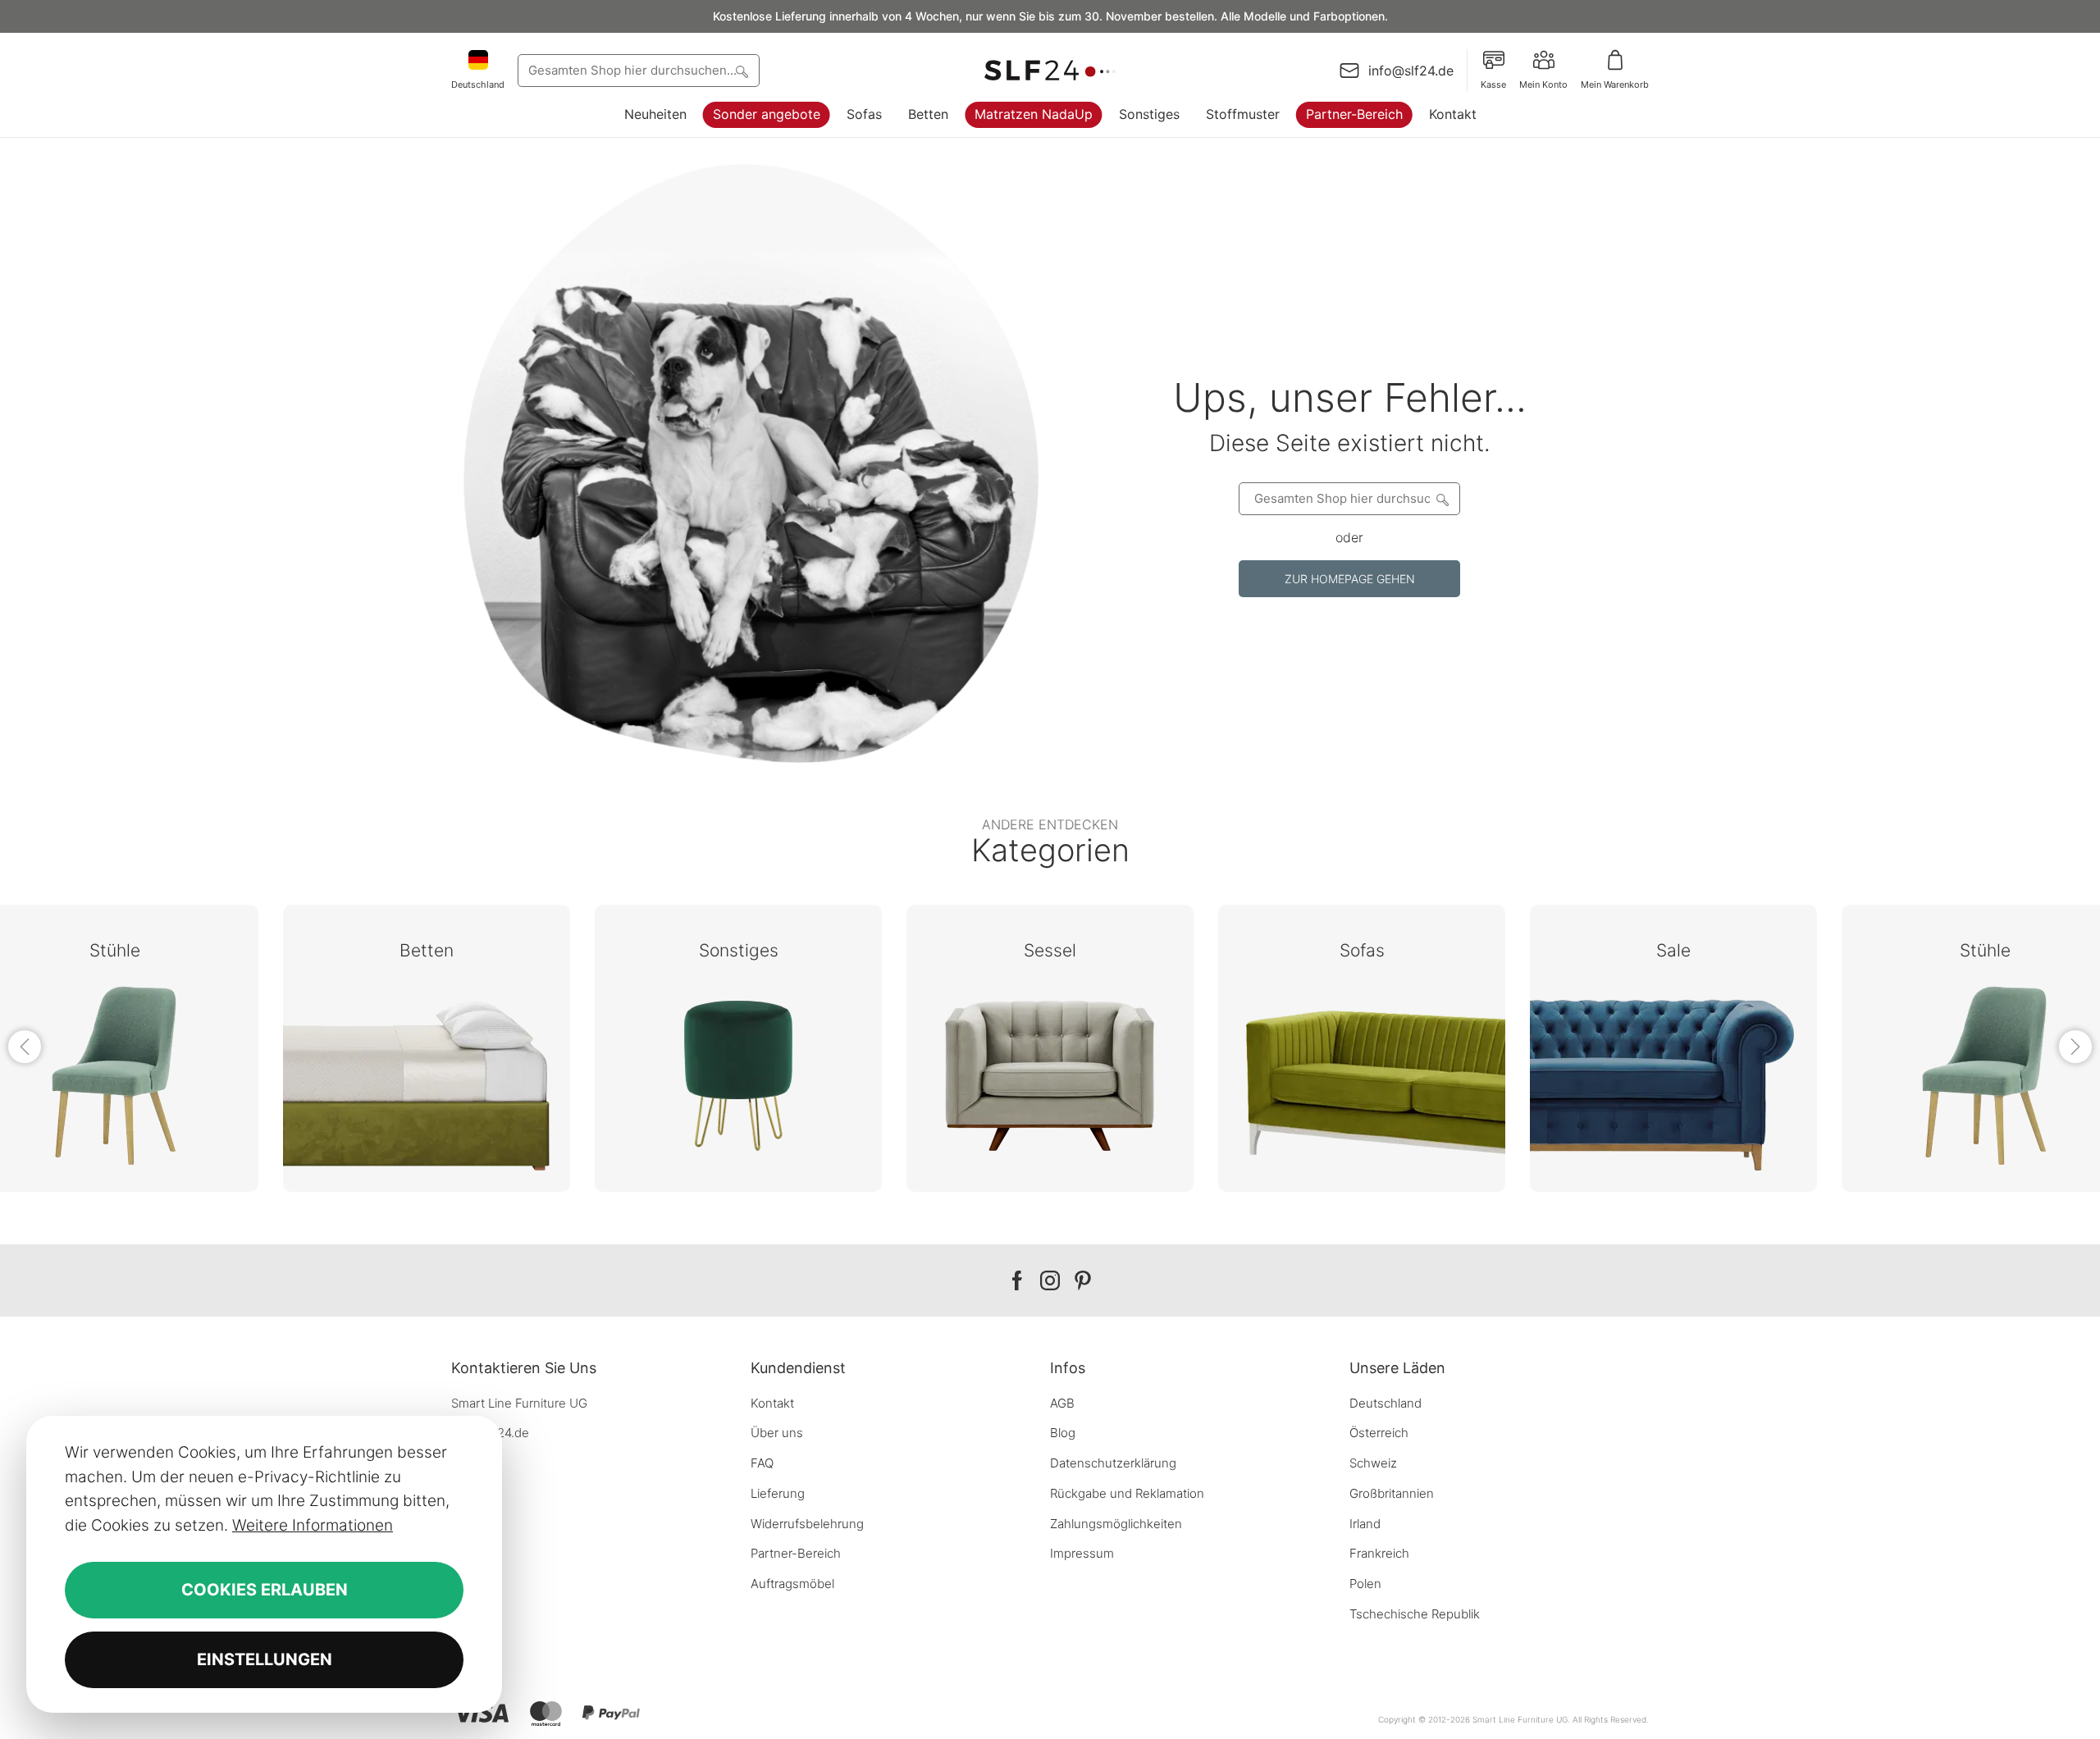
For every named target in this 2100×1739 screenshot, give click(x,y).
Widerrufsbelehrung (807, 1524)
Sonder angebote (767, 114)
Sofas (864, 114)
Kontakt (1453, 114)
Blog (1063, 1433)
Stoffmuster (1243, 114)
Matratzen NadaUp (1034, 114)
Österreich (1379, 1433)
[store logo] (1050, 71)
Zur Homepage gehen (1350, 579)
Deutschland (1386, 1403)
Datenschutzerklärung (1113, 1463)
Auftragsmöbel (792, 1584)
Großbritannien (1392, 1493)
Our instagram (1050, 1281)
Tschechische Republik (1415, 1614)
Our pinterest (1083, 1281)
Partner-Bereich (1354, 114)
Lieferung (778, 1493)
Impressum (1082, 1553)
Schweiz (1373, 1463)
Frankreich (1379, 1553)
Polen (1365, 1584)
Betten (928, 114)
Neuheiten (655, 114)
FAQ (762, 1463)
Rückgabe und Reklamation (1127, 1493)
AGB (1062, 1403)
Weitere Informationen (313, 1525)
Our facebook (1017, 1281)
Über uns (777, 1433)
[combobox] (639, 71)
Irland (1365, 1524)
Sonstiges (1149, 114)
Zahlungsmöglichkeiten (1116, 1524)
